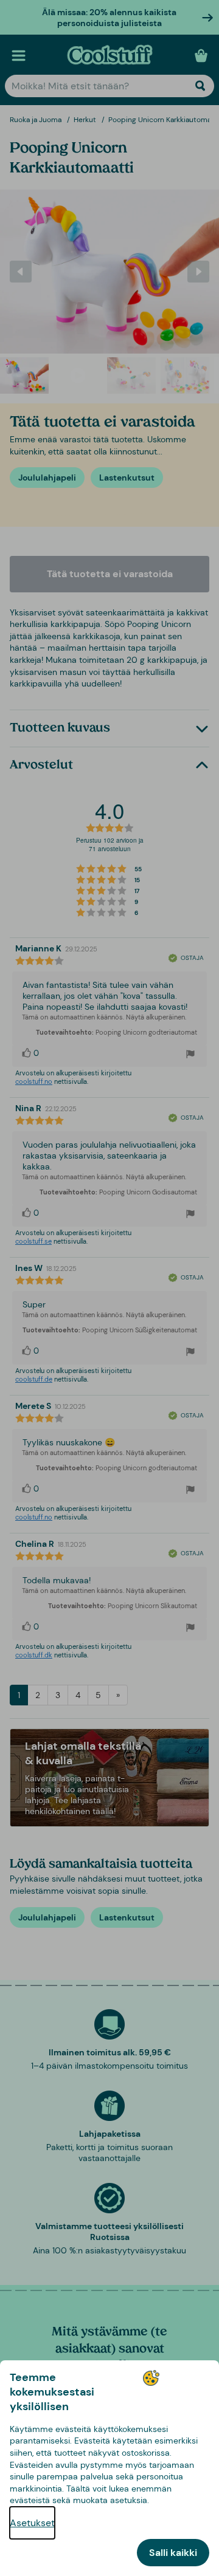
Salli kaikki (173, 2553)
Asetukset (32, 2523)
